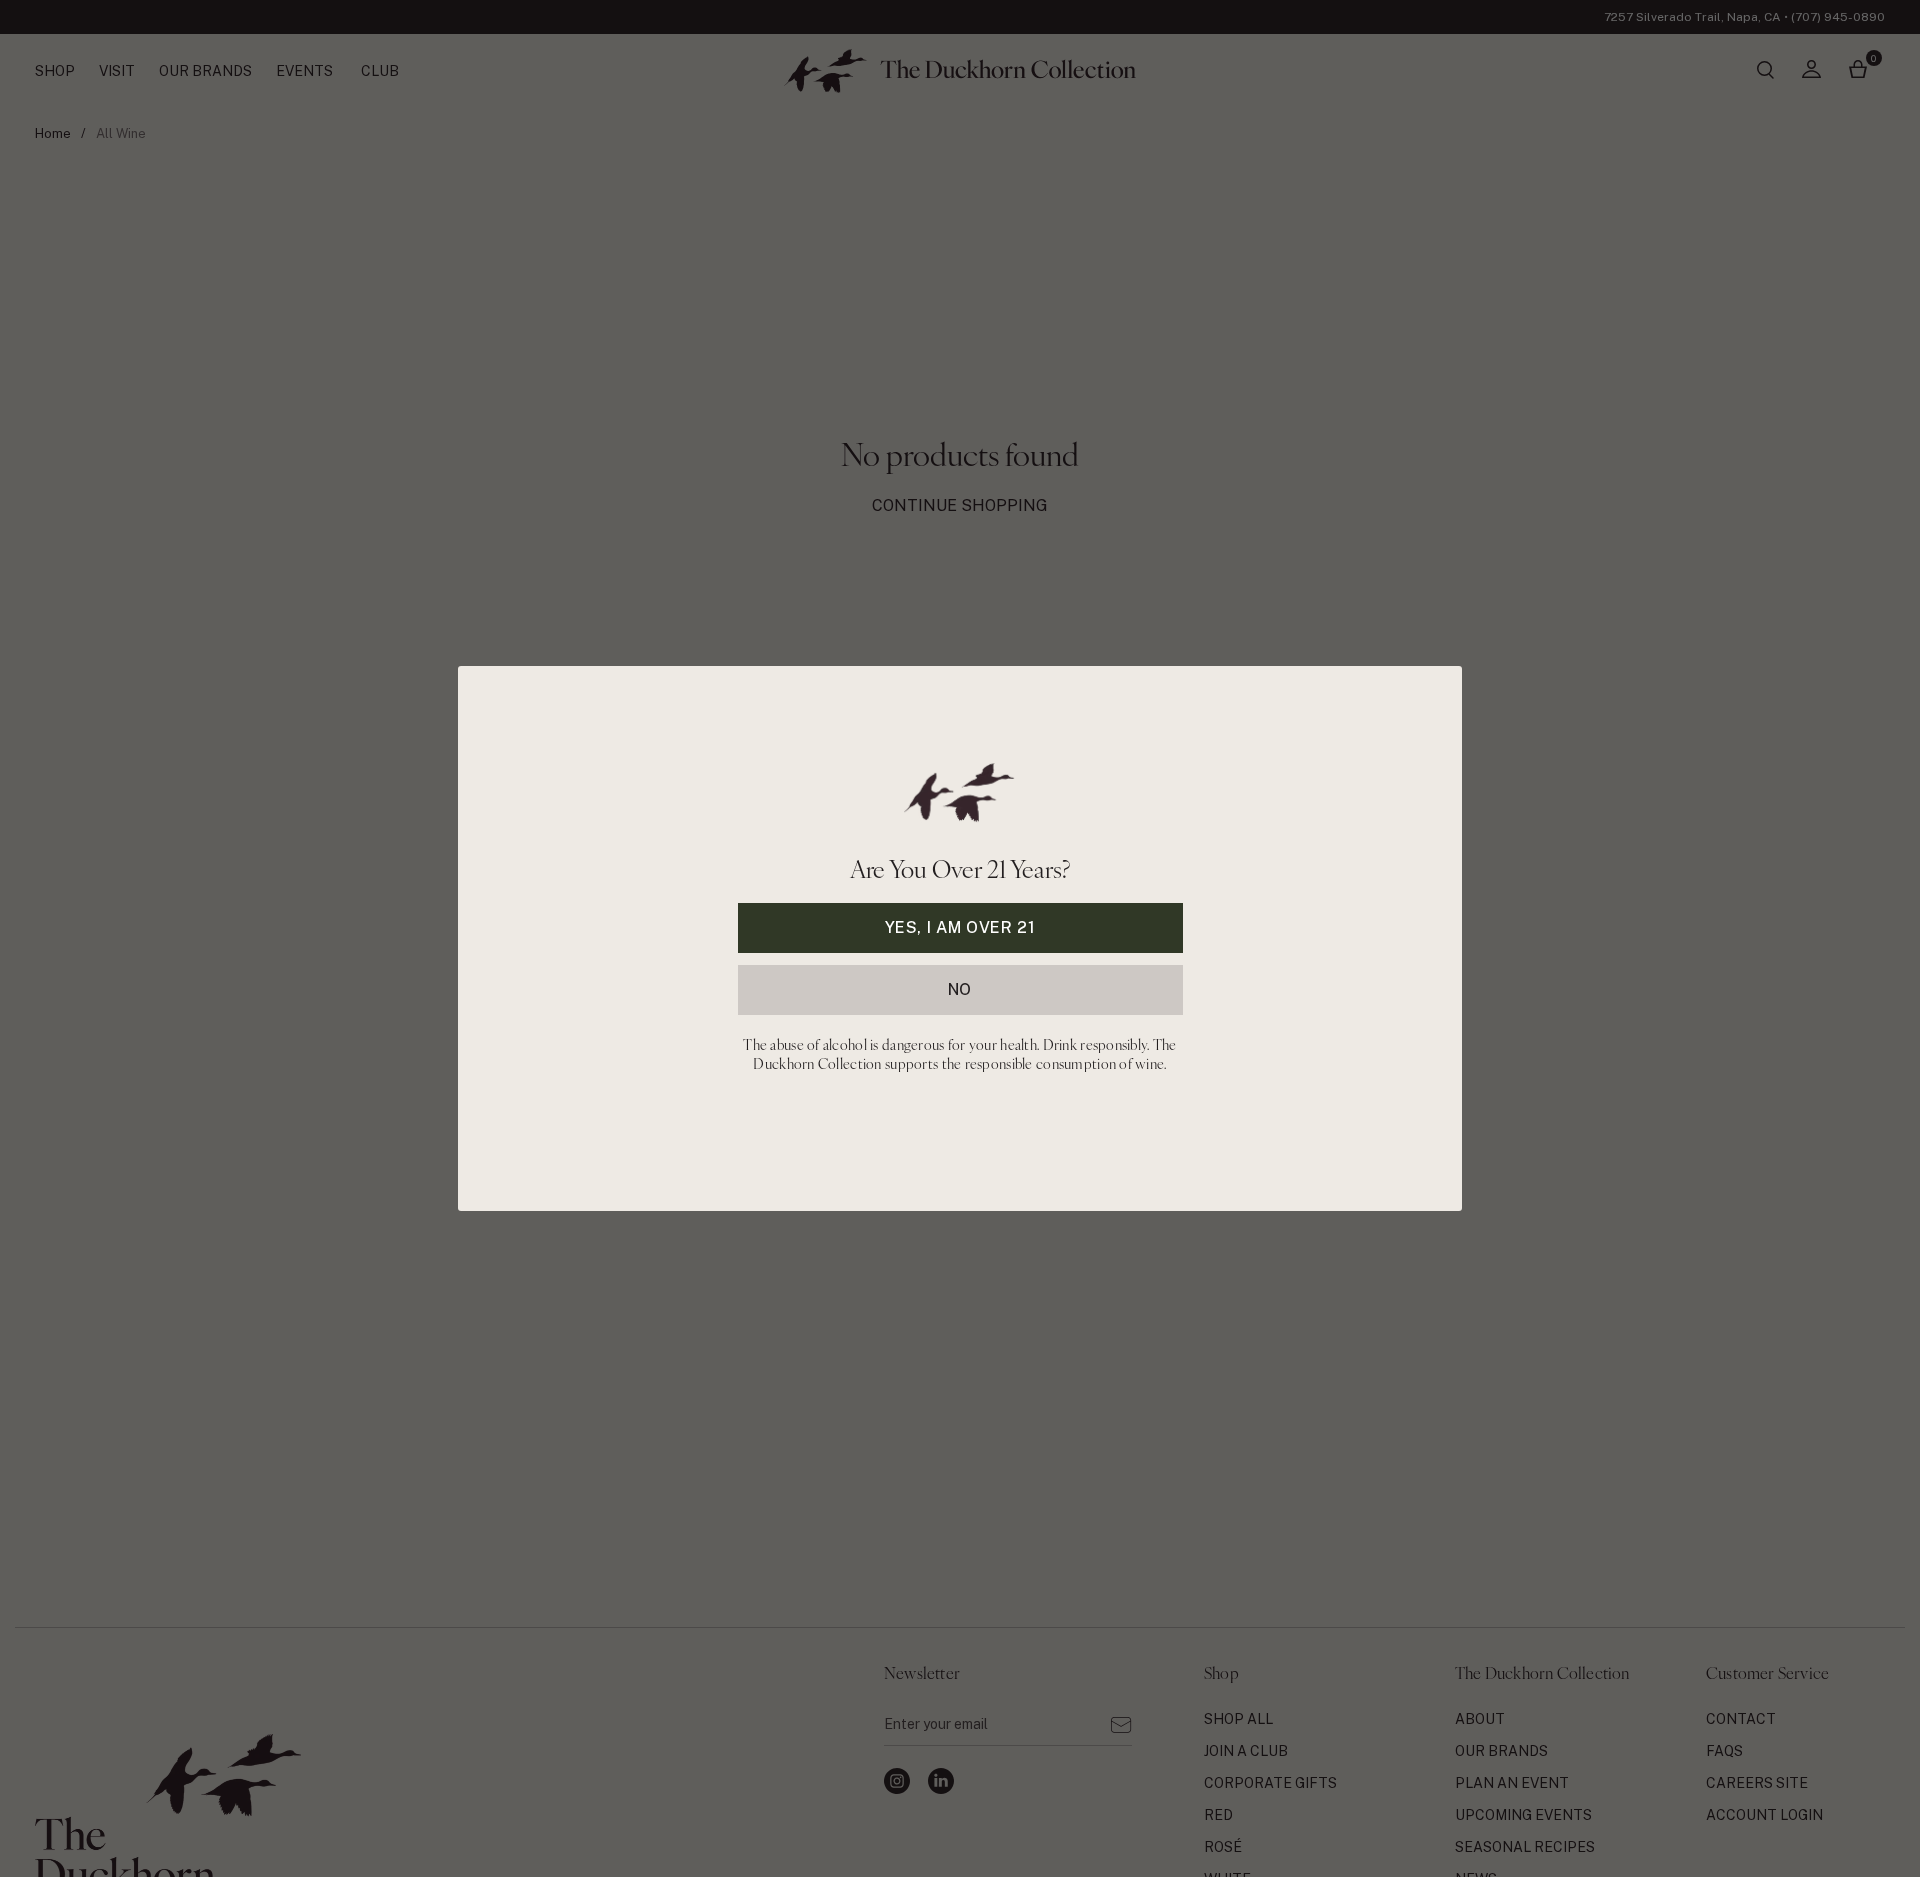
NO (960, 989)
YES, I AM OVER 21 (960, 927)
